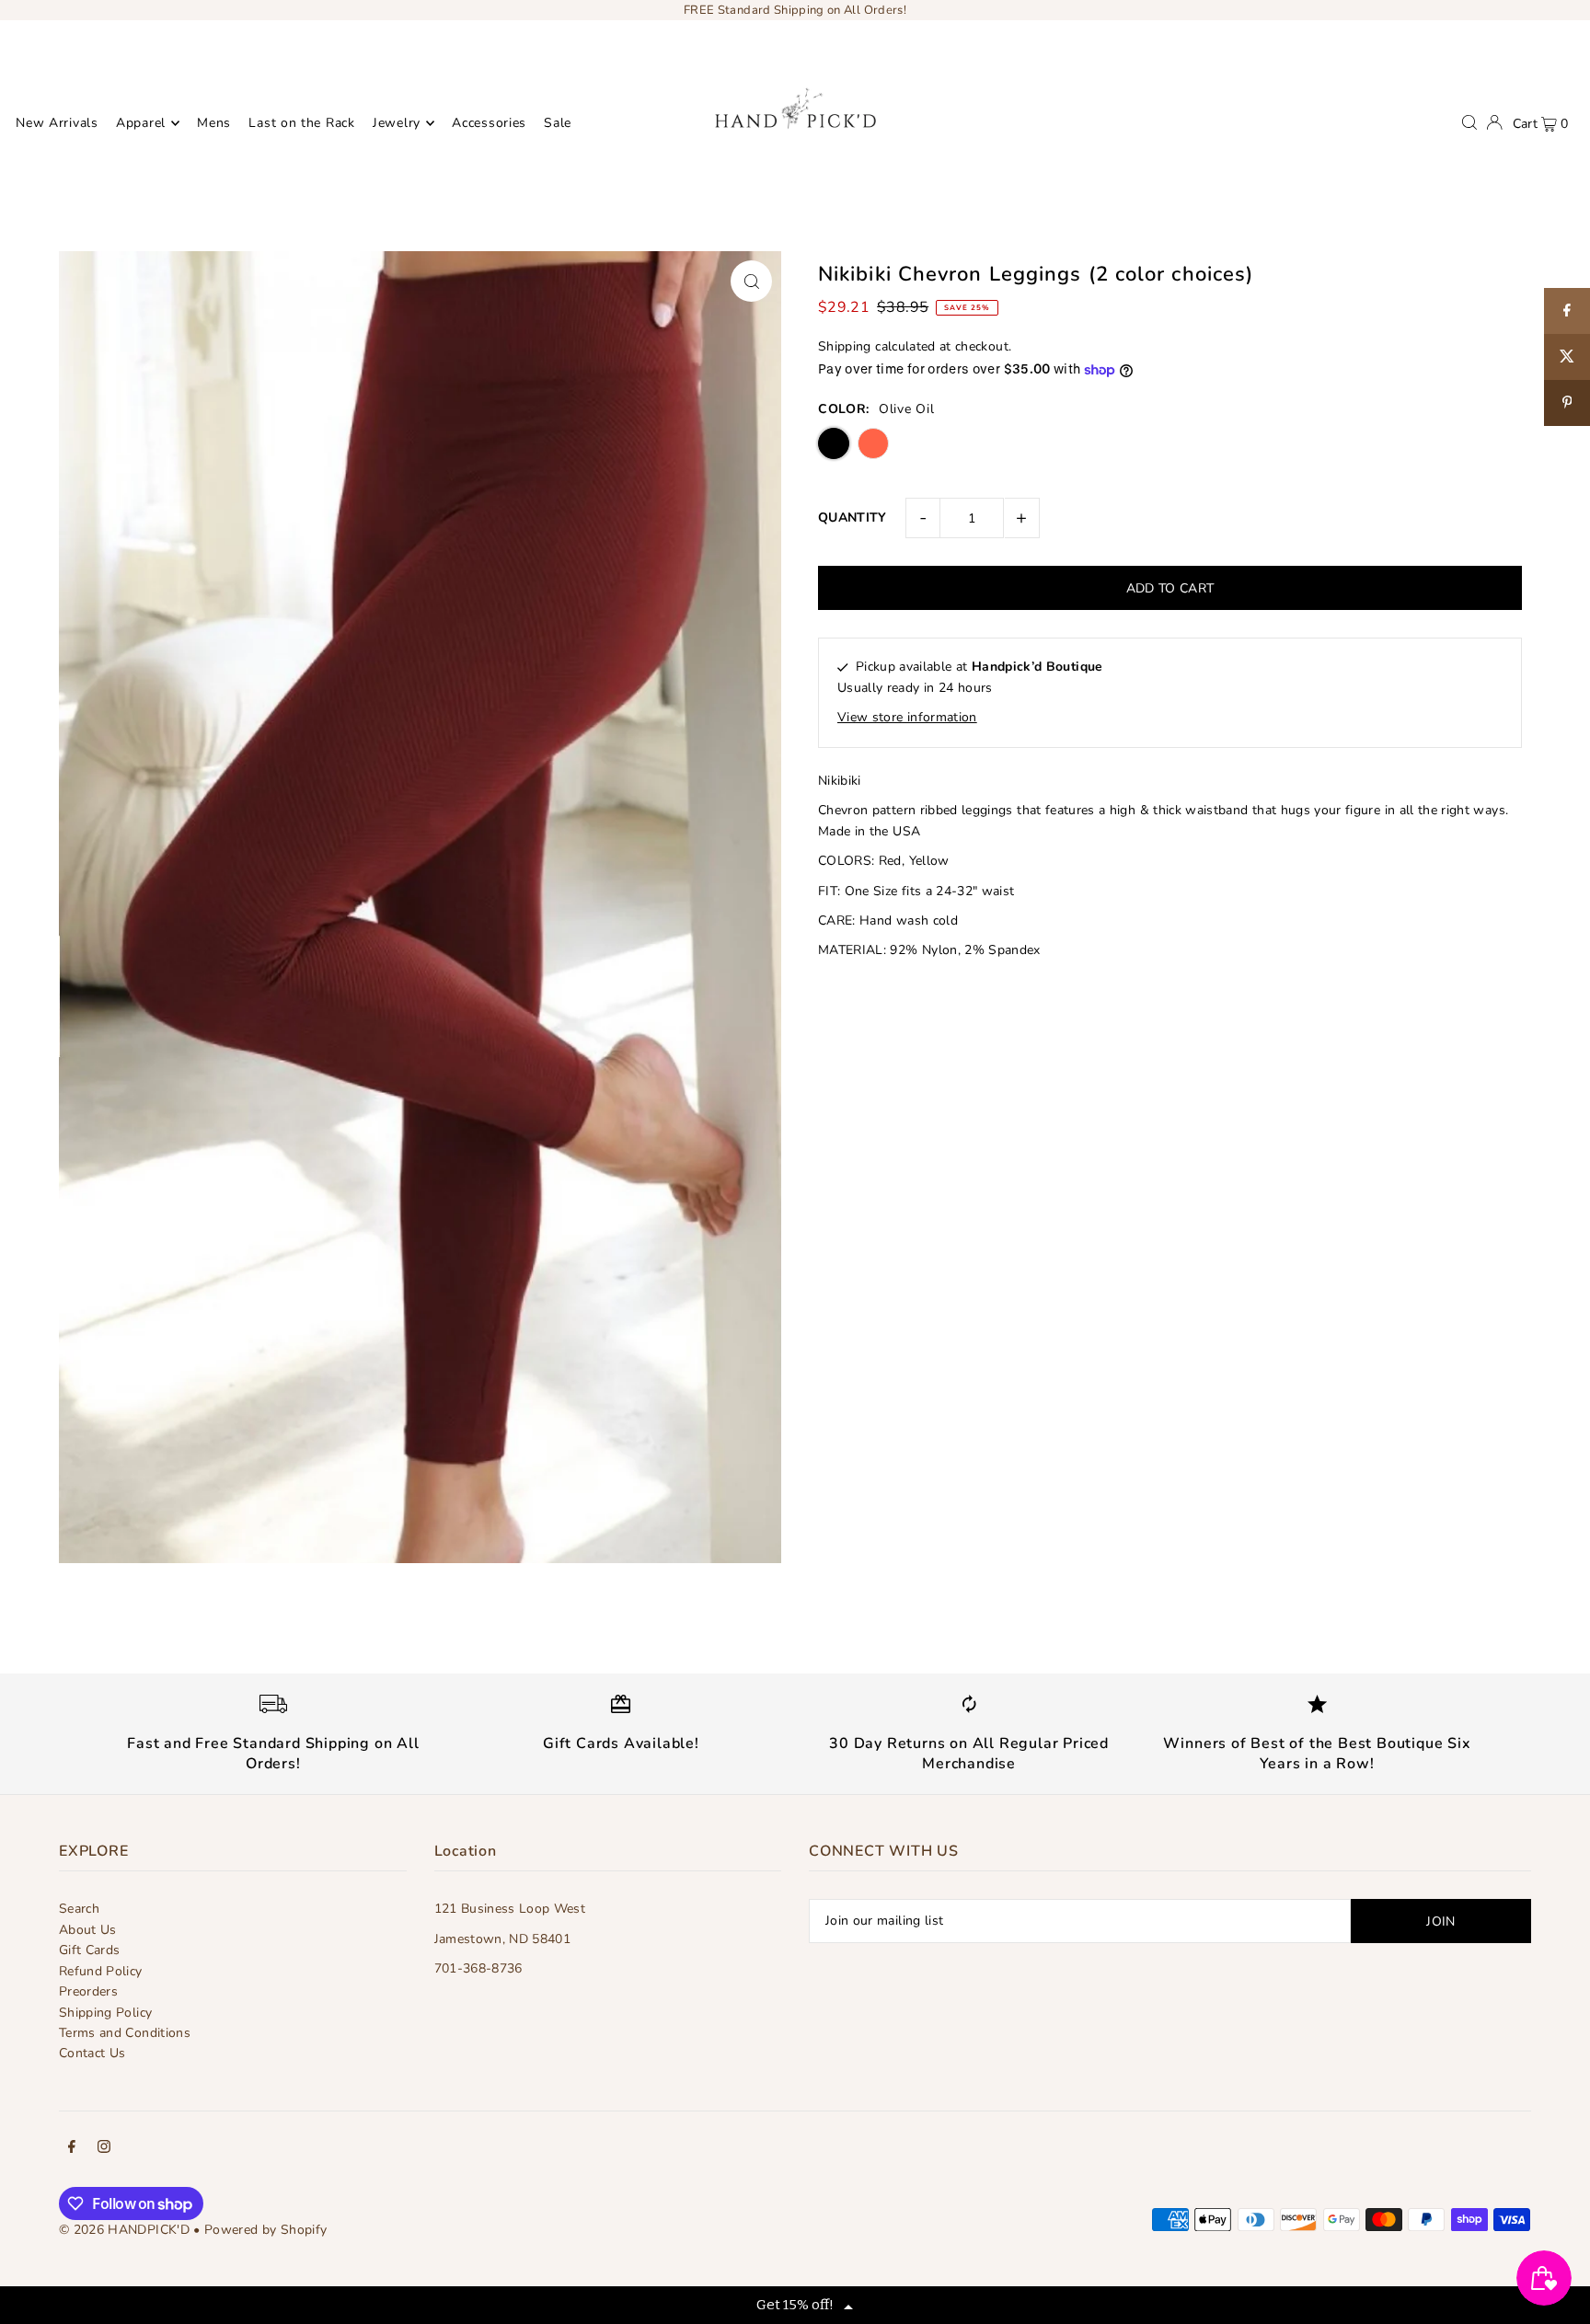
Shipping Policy (105, 2013)
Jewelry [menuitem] (397, 123)
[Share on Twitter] (1567, 357)
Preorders (88, 1991)
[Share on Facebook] (1567, 311)
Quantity (853, 518)
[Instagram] (104, 2149)
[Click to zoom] (751, 281)
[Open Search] (1469, 122)
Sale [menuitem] (558, 123)
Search (79, 1909)
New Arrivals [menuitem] (57, 123)
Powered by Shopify (265, 2230)
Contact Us (92, 2053)
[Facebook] (72, 2149)
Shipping (845, 346)
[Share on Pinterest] (1567, 403)
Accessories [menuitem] (489, 123)
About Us (88, 1930)
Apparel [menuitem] (141, 123)
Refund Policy (101, 1971)
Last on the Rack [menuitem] (301, 123)
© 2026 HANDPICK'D (124, 2230)
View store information (907, 717)
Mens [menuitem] (214, 123)
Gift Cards (90, 1950)
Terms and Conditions (125, 2033)
